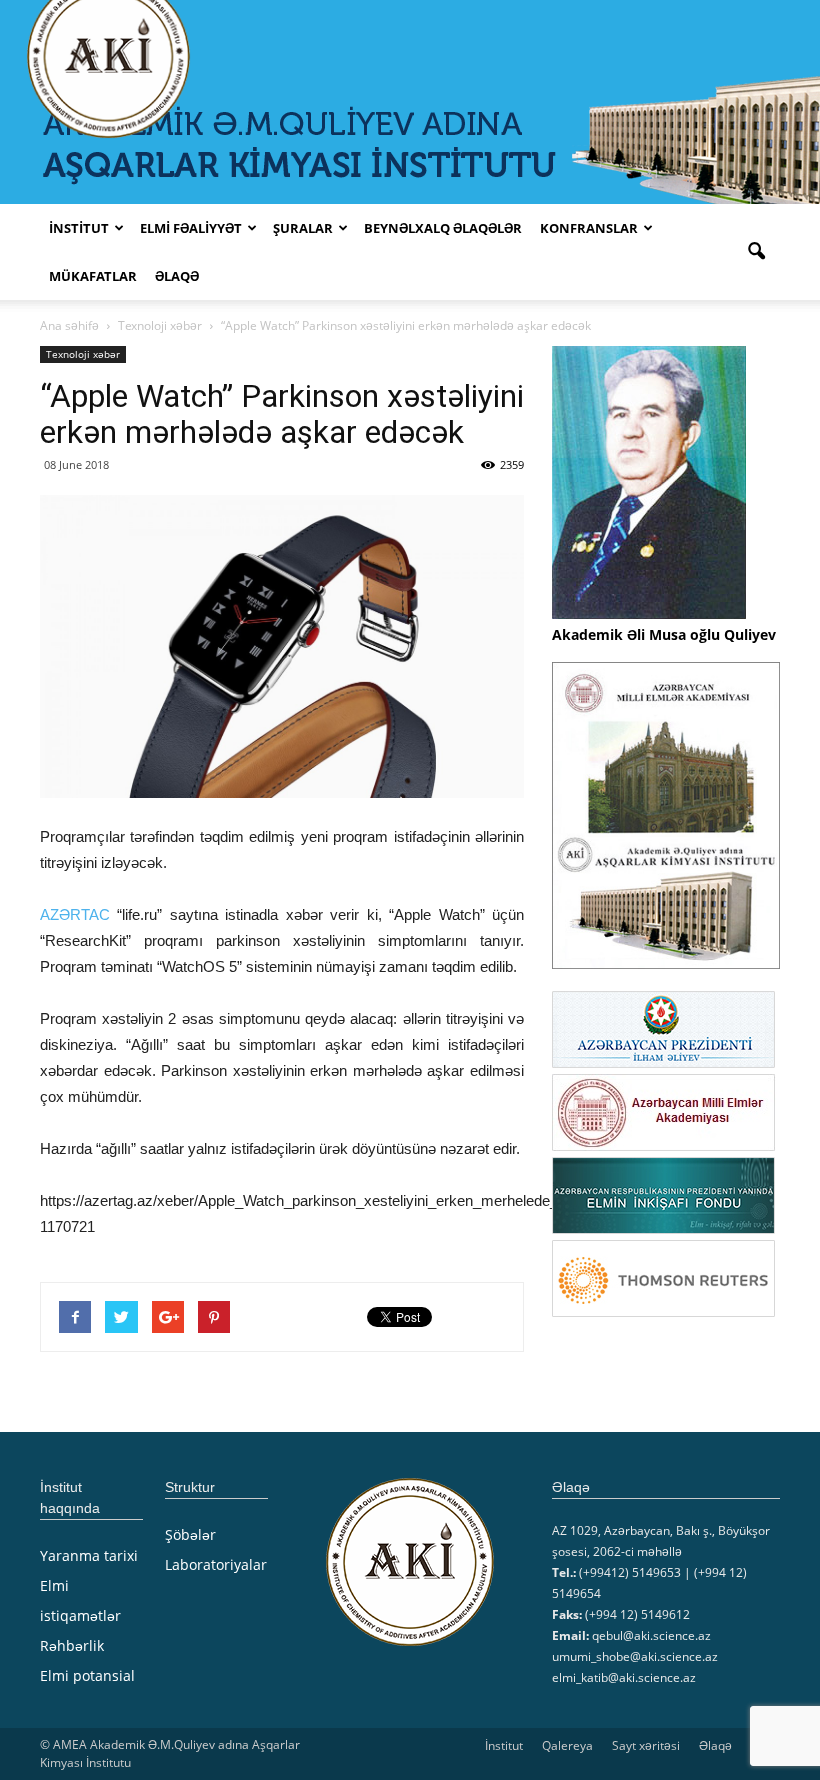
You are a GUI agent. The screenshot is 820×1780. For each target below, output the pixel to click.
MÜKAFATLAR (93, 276)
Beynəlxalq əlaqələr (443, 228)
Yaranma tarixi (89, 1555)
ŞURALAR (303, 228)
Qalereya (567, 1745)
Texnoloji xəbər (83, 354)
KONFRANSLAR (589, 228)
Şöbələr (190, 1534)
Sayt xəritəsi (646, 1745)
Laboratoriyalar (216, 1564)
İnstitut (504, 1745)
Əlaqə (177, 276)
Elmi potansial (87, 1675)
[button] (756, 252)
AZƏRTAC (75, 914)
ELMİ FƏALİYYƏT (191, 228)
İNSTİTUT (79, 228)
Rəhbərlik (72, 1645)
